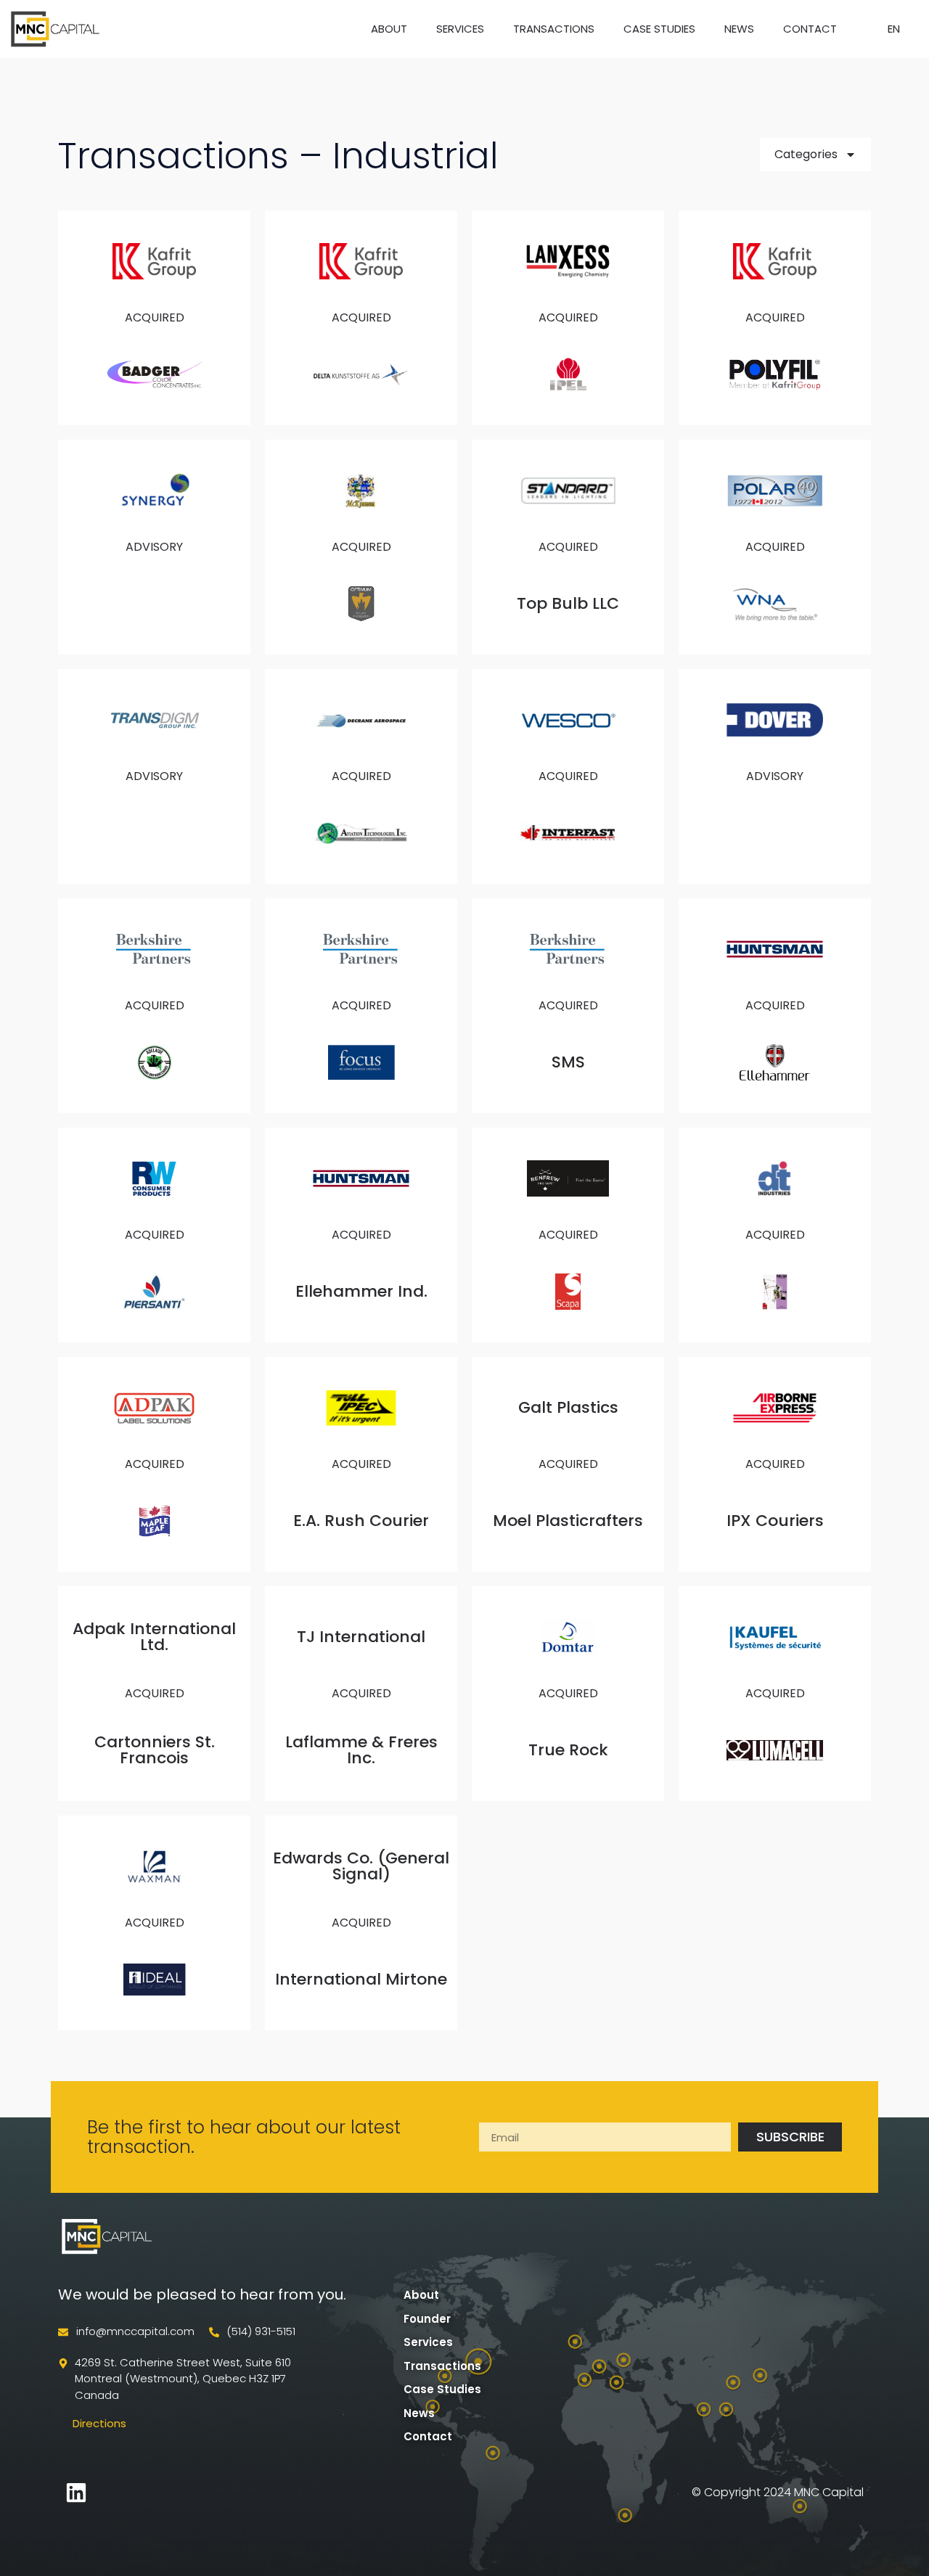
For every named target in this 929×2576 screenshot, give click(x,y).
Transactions (554, 29)
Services (460, 29)
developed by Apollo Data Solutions (203, 2492)
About (389, 29)
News (739, 29)
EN (894, 29)
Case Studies (659, 29)
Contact (810, 29)
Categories (806, 154)
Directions (99, 2423)
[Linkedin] (76, 2493)
